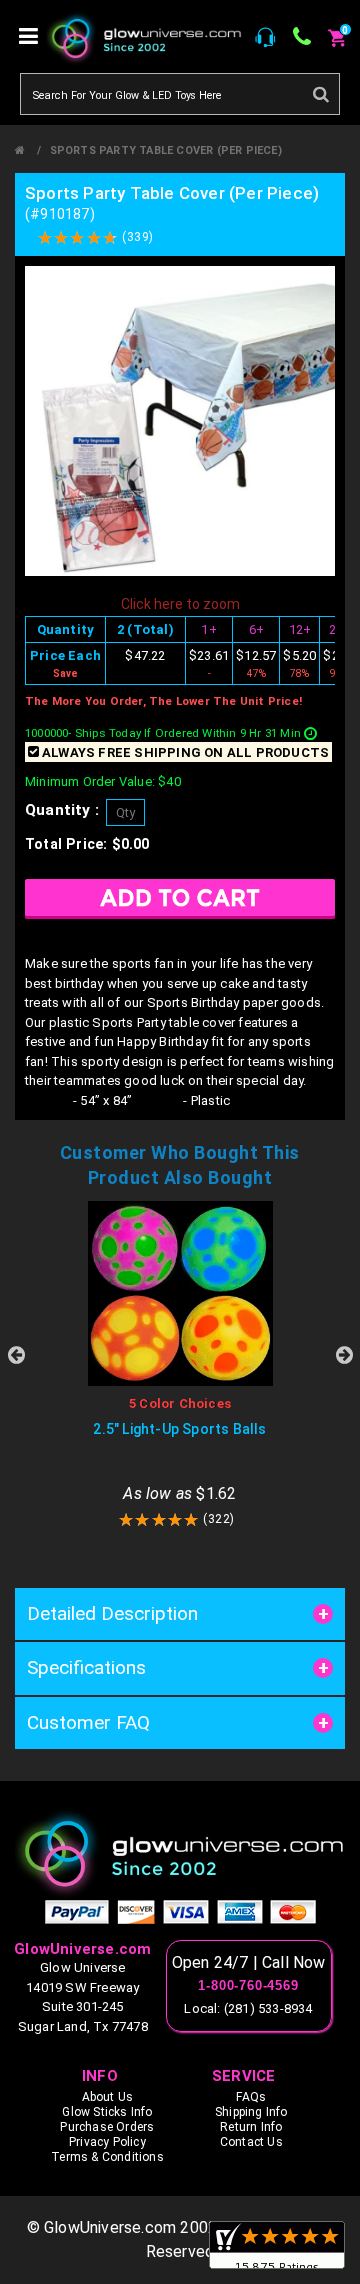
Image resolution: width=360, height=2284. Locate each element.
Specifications (86, 1667)
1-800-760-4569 (248, 1986)
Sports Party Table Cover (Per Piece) (166, 150)
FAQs (251, 2097)
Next (344, 1355)
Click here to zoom (180, 604)
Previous (16, 1355)
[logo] (180, 1853)
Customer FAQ (88, 1722)
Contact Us (251, 2142)
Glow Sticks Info (107, 2112)
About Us (108, 2097)
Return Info (251, 2127)
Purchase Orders (107, 2127)
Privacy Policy (107, 2142)
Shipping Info (251, 2112)
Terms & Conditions (107, 2157)
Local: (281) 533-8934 (248, 2008)
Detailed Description (112, 1613)
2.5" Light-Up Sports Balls (179, 1429)
